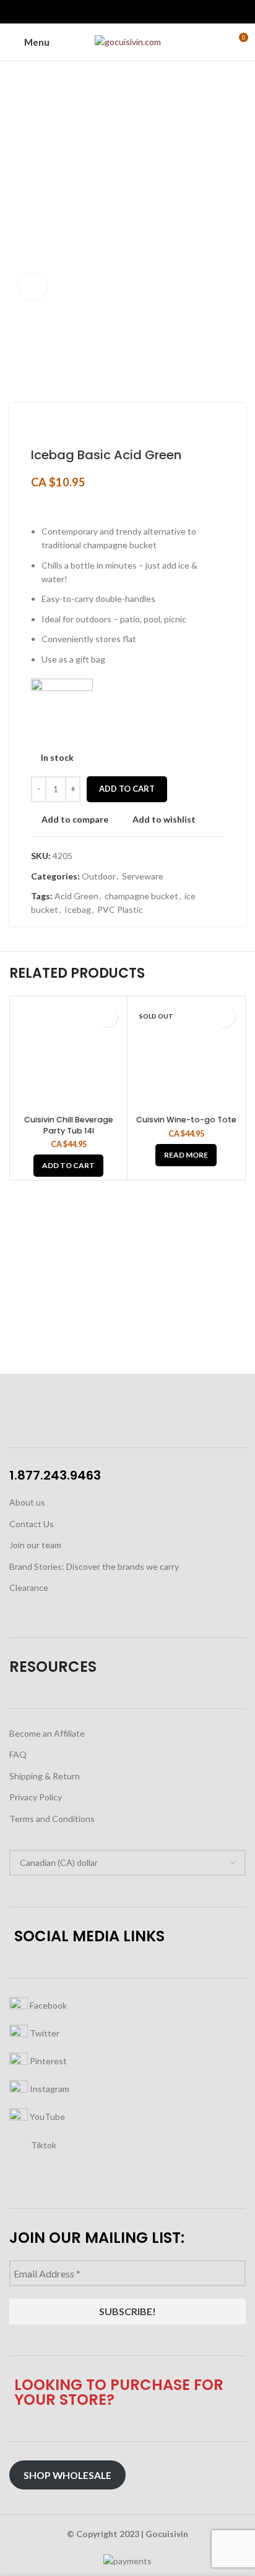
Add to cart (127, 789)
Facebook (47, 2005)
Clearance (29, 1587)
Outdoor (99, 876)
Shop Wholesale (67, 2475)
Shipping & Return (45, 1776)
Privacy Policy (36, 1797)
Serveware (143, 876)
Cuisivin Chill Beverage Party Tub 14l (69, 1125)
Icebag (78, 909)
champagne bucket (141, 896)
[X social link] (114, 12)
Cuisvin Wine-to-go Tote (186, 1120)
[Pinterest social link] (128, 12)
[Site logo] (128, 41)
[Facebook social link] (99, 12)
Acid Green (76, 896)
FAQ (18, 1754)
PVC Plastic (120, 909)
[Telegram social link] (156, 12)
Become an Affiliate (47, 1733)
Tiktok (43, 2144)
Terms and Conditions (52, 1819)
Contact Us (32, 1524)
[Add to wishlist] (107, 1016)
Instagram (49, 2088)
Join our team (35, 1545)
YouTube (46, 2116)
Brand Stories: (38, 1566)
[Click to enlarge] (32, 286)
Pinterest (47, 2060)
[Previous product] (37, 428)
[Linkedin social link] (142, 12)
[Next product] (62, 428)
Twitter (44, 2032)
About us (27, 1502)
